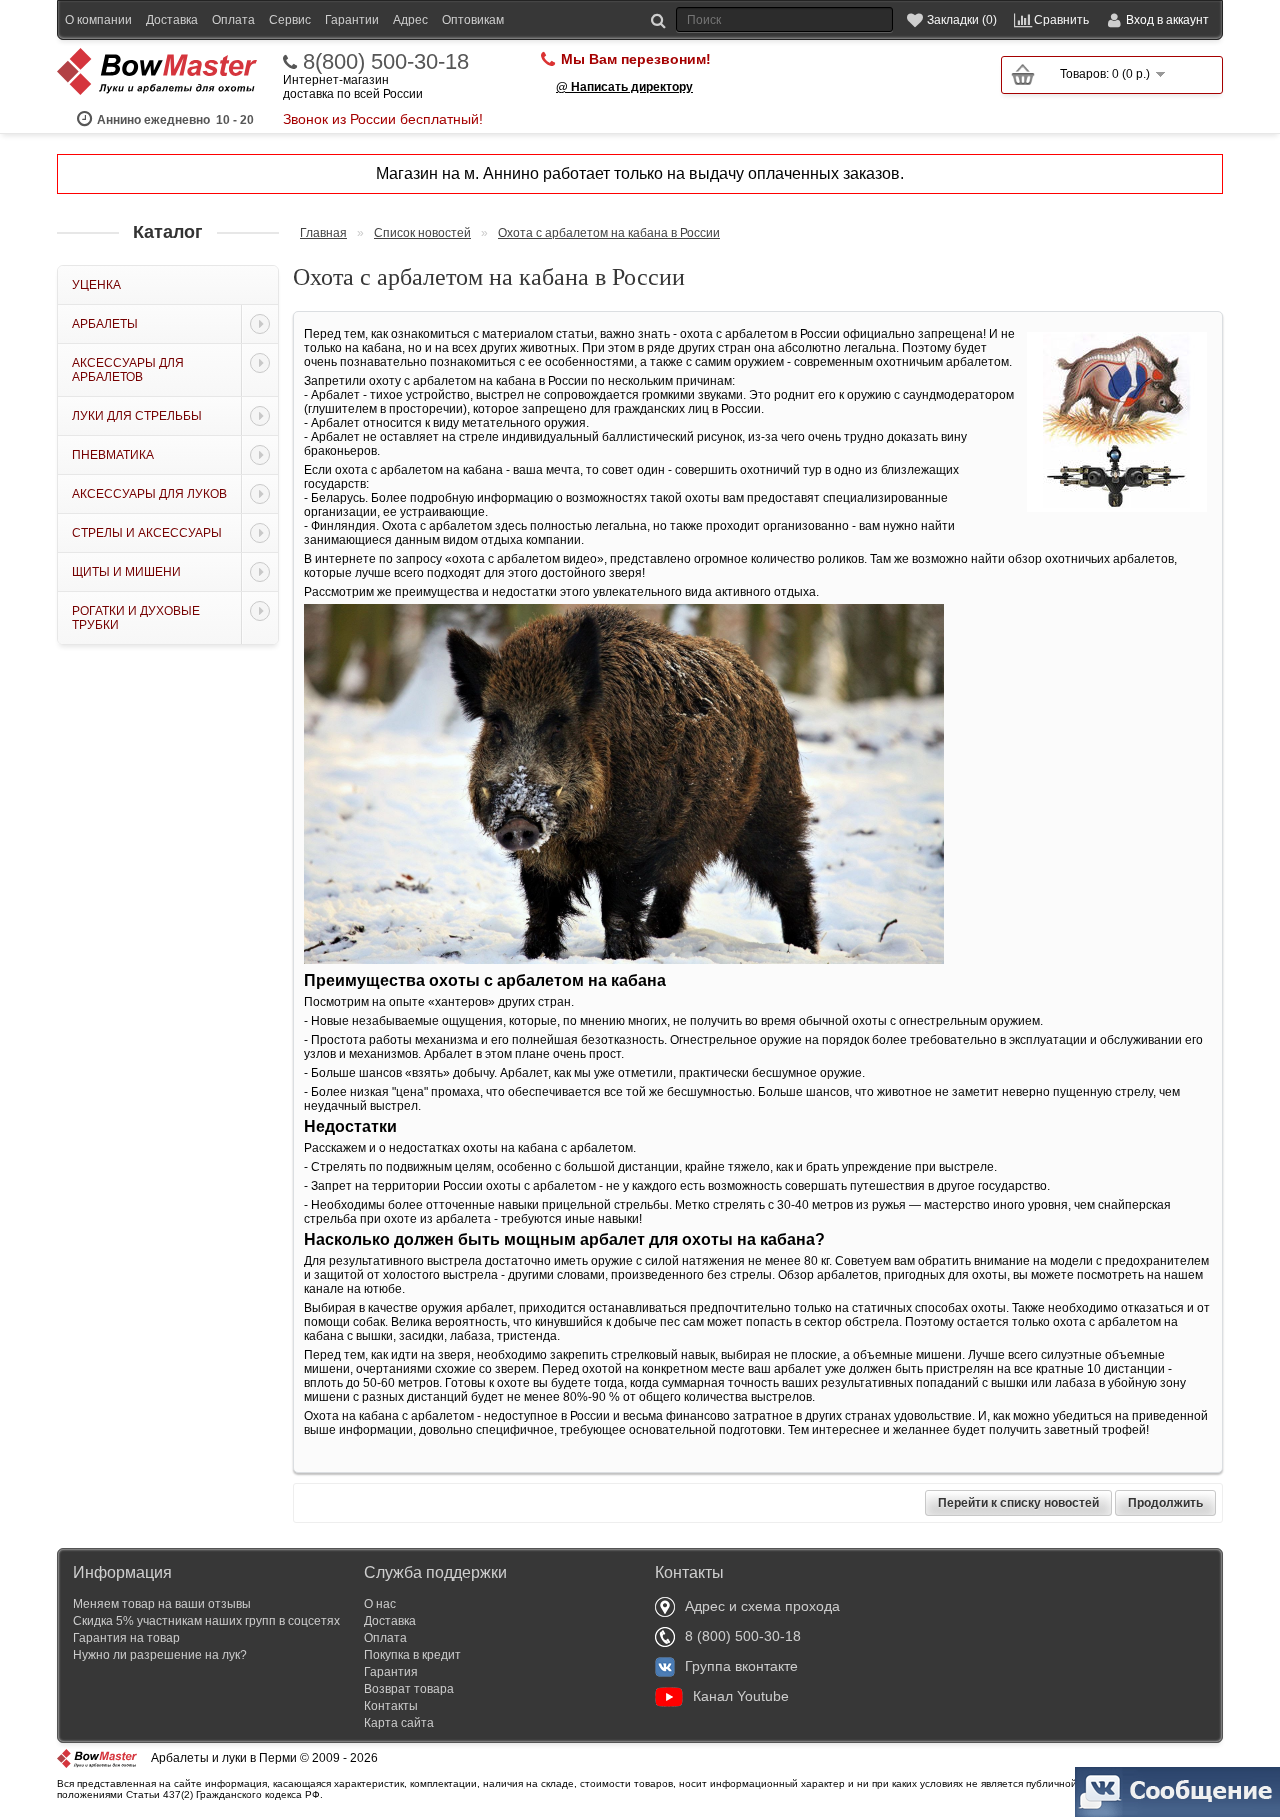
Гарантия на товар (126, 1638)
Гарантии (352, 20)
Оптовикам (473, 20)
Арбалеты (105, 324)
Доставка (172, 20)
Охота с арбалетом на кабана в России (609, 233)
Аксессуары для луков (149, 494)
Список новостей (422, 233)
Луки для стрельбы (137, 416)
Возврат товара (409, 1689)
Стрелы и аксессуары (147, 533)
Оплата (233, 20)
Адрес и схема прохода (762, 1606)
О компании (98, 20)
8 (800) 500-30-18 (743, 1636)
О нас (380, 1604)
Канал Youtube (741, 1696)
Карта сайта (399, 1723)
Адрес (410, 20)
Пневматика (113, 455)
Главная (323, 233)
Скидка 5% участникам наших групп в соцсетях (206, 1621)
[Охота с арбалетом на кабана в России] (1117, 508)
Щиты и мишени (126, 572)
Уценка (96, 285)
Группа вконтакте (741, 1666)
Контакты (391, 1706)
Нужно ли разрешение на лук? (160, 1655)
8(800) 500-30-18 (386, 62)
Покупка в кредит (412, 1655)
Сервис (290, 20)
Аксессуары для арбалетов (128, 370)
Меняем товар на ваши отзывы (162, 1604)
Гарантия (391, 1672)
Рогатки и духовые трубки (136, 618)
